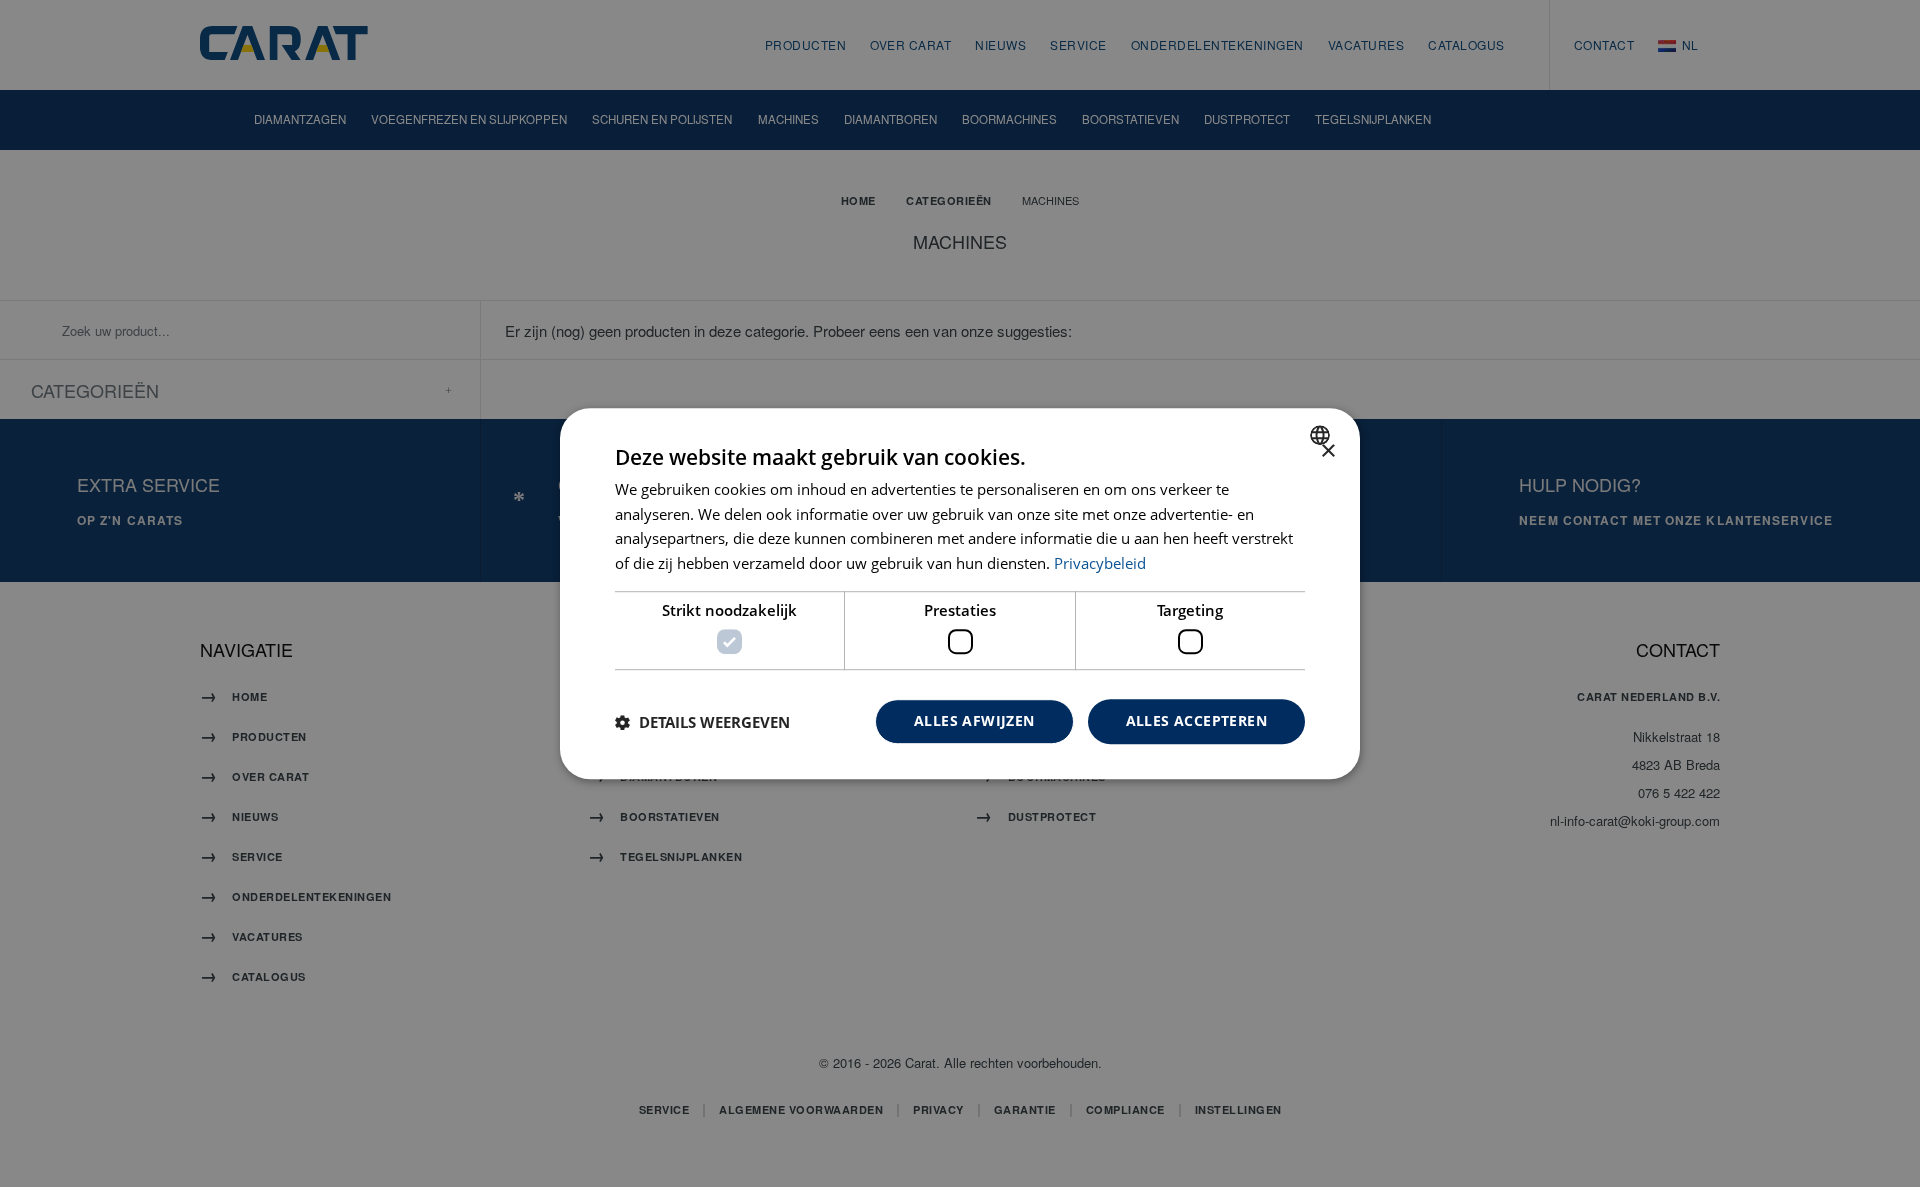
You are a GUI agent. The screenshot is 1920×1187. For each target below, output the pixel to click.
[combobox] (1322, 435)
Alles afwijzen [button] (974, 721)
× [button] (1327, 451)
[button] (702, 722)
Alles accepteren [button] (1196, 721)
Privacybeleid (1100, 563)
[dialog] (960, 594)
